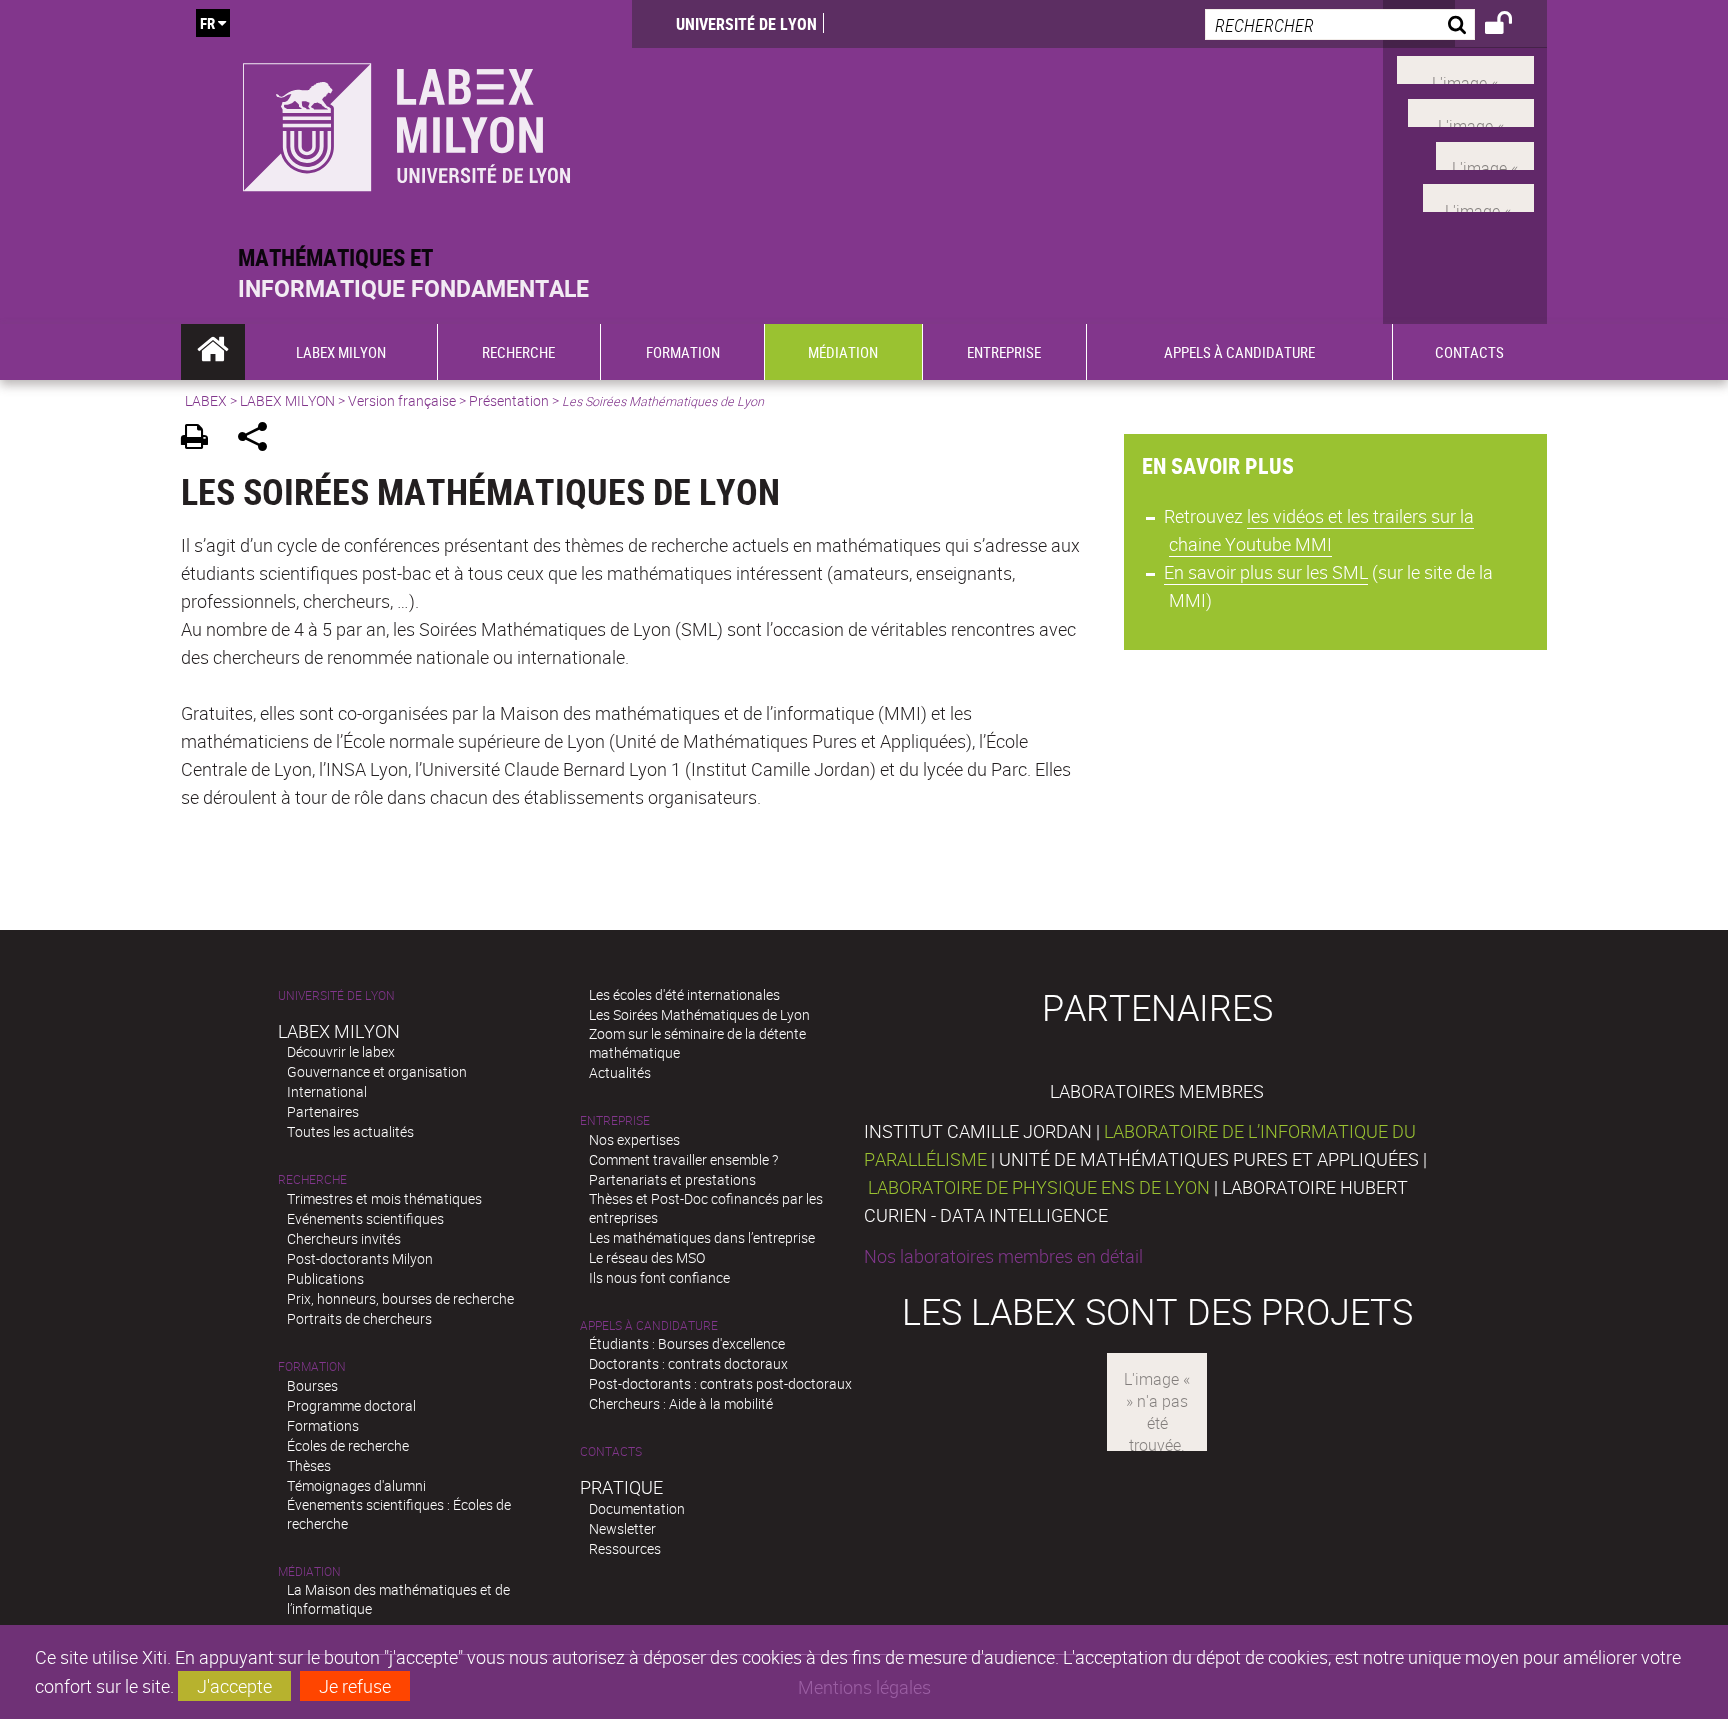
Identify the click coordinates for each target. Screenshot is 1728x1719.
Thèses (309, 1465)
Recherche (312, 1179)
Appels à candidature (649, 1325)
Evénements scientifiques (365, 1218)
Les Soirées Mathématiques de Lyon (699, 1014)
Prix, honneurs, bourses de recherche (400, 1298)
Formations (323, 1425)
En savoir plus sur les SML (1266, 572)
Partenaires (323, 1111)
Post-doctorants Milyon (360, 1258)
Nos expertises (634, 1139)
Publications (325, 1278)
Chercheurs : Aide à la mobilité (681, 1403)
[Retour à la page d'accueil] (406, 121)
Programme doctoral (351, 1405)
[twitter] (1478, 196)
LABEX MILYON (287, 400)
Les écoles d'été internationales (684, 994)
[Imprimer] (201, 439)
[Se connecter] (1511, 26)
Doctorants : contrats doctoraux (688, 1363)
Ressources (625, 1548)
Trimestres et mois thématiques (384, 1198)
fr (207, 23)
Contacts (611, 1451)
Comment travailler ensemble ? (683, 1159)
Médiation (309, 1571)
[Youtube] (1471, 111)
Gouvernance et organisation (377, 1071)
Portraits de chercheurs (359, 1318)
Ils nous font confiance (659, 1277)
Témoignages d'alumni (356, 1485)
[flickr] (1485, 153)
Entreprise (615, 1120)
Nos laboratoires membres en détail (1003, 1256)
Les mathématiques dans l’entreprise (702, 1237)
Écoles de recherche (348, 1445)
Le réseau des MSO (647, 1257)
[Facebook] (1465, 68)
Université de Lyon (746, 24)
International (327, 1091)
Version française (402, 400)
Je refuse (355, 1686)
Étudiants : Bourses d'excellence (687, 1343)
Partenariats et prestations (672, 1179)
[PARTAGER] (259, 439)
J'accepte (234, 1686)
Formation (312, 1366)
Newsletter (622, 1528)
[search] (1340, 24)
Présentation (509, 400)
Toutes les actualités (350, 1131)
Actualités (620, 1072)
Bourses (312, 1385)
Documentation (637, 1508)
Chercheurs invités (344, 1238)
